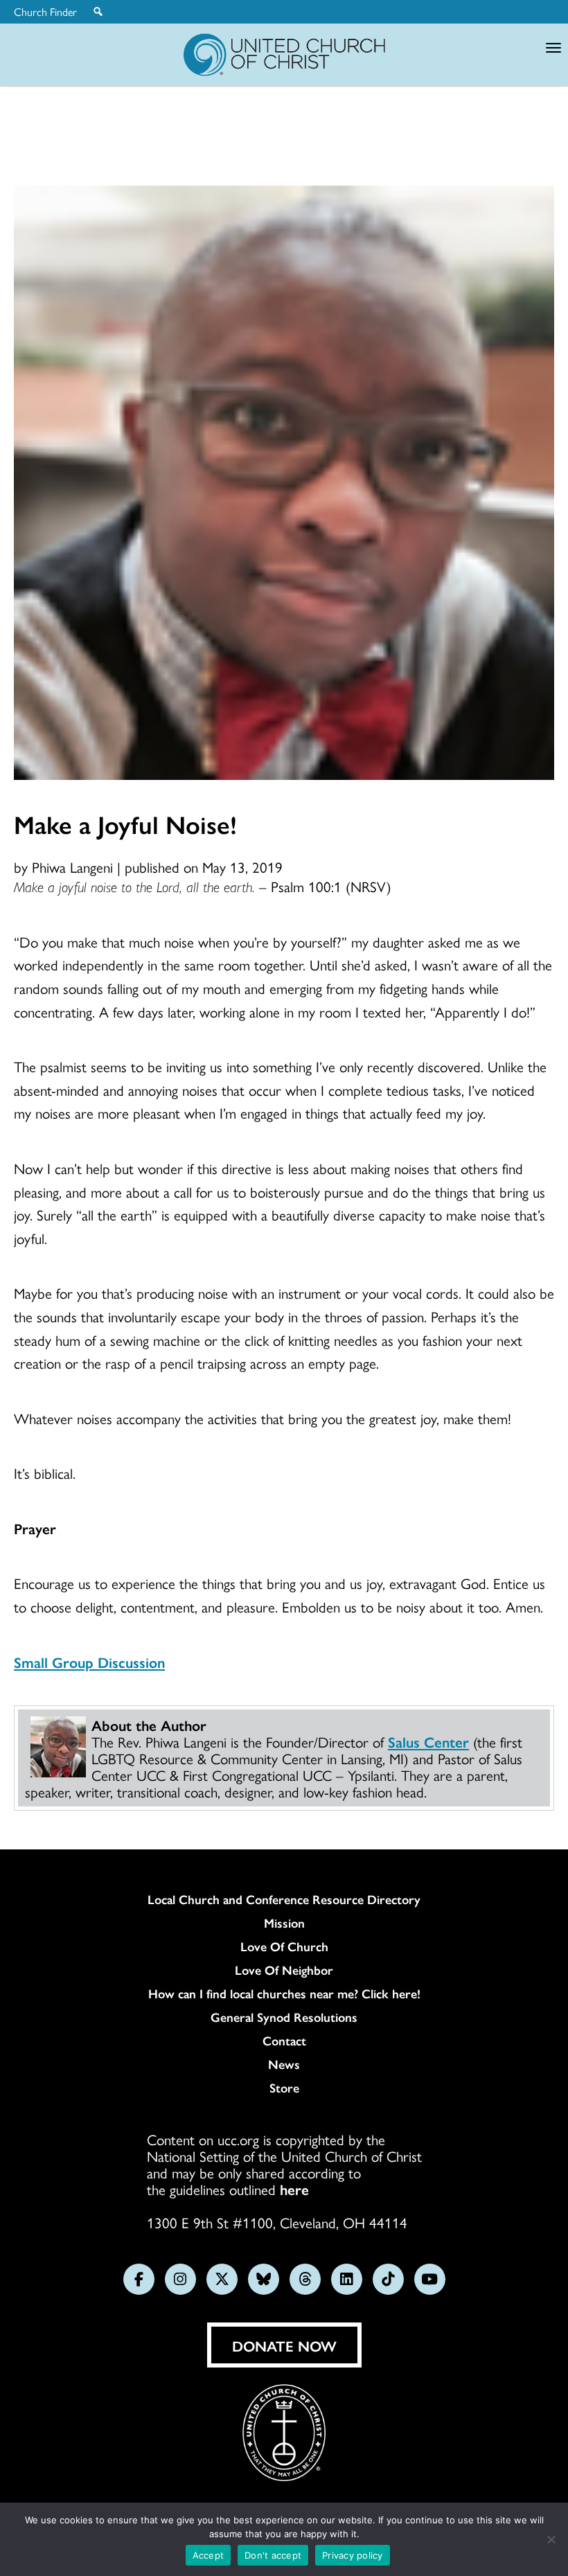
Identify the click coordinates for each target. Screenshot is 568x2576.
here (294, 2189)
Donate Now (284, 2345)
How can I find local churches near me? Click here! (284, 1993)
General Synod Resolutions (284, 2017)
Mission (284, 1923)
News (284, 2064)
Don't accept (273, 2555)
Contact (284, 2041)
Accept (208, 2555)
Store (284, 2088)
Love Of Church (284, 1946)
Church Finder (45, 12)
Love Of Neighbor (284, 1970)
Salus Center (428, 1741)
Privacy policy (353, 2555)
